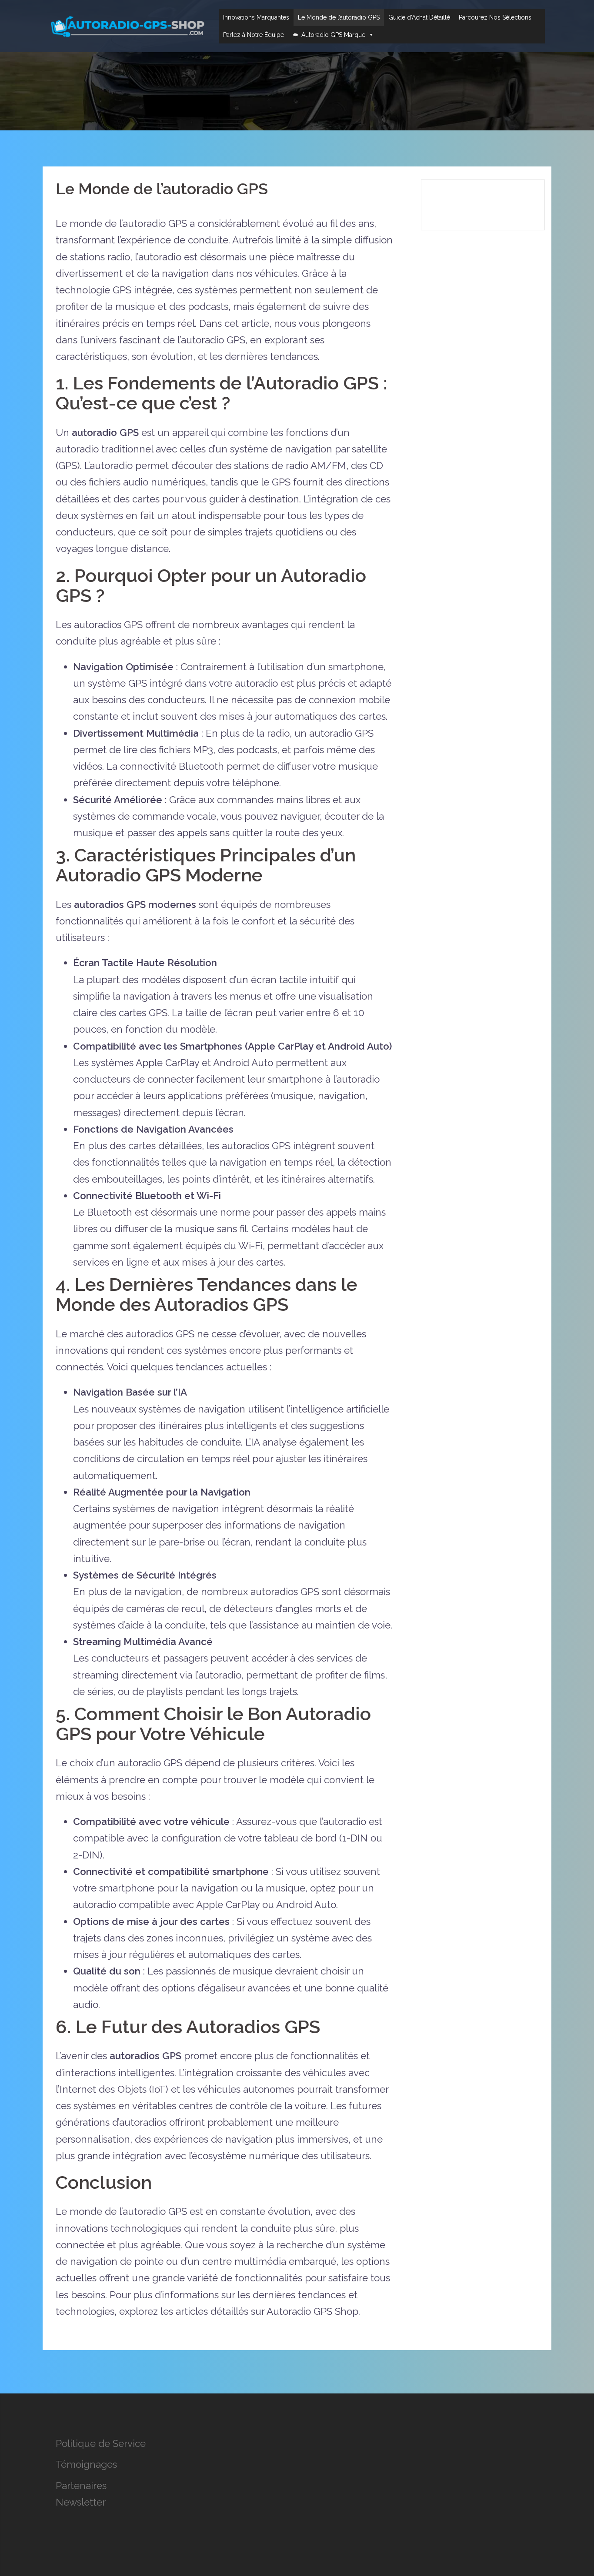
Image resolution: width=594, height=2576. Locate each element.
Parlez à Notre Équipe (254, 35)
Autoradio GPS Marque (333, 35)
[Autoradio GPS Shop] (127, 25)
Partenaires (81, 2486)
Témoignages (86, 2464)
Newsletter (81, 2502)
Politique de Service (101, 2443)
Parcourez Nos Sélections (495, 17)
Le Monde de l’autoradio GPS (339, 17)
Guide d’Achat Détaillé (419, 17)
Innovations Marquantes (256, 17)
